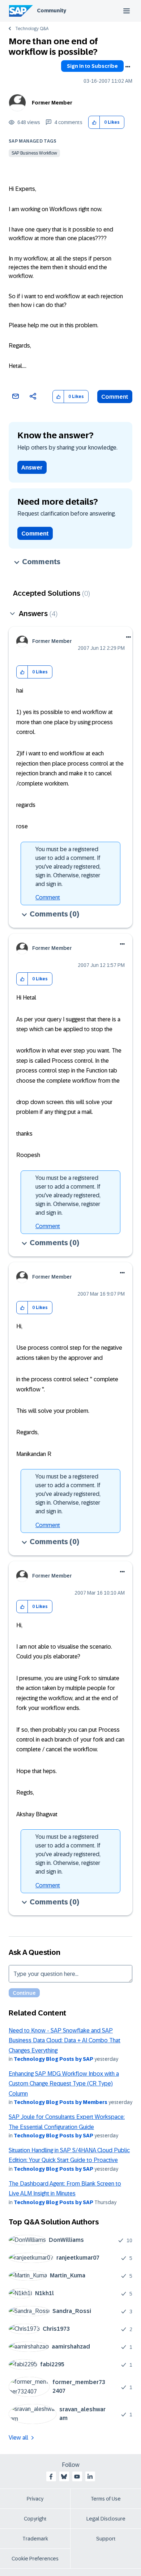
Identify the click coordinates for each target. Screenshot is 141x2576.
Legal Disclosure (106, 2519)
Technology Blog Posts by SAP (54, 2059)
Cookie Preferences (35, 2559)
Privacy (35, 2499)
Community (52, 11)
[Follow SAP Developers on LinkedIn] (90, 2477)
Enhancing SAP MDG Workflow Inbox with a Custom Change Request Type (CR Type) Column (64, 2084)
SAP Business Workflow (34, 153)
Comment (115, 397)
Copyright (35, 2519)
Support (106, 2539)
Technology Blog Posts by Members (61, 2102)
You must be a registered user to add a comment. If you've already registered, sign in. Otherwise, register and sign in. (68, 867)
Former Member (52, 103)
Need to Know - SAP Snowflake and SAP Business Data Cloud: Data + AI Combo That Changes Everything (65, 2040)
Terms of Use (106, 2499)
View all (18, 2438)
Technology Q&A (32, 29)
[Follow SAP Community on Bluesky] (64, 2477)
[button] (94, 122)
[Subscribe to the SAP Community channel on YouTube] (77, 2477)
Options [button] (128, 67)
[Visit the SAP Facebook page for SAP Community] (51, 2477)
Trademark (35, 2539)
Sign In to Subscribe (92, 66)
